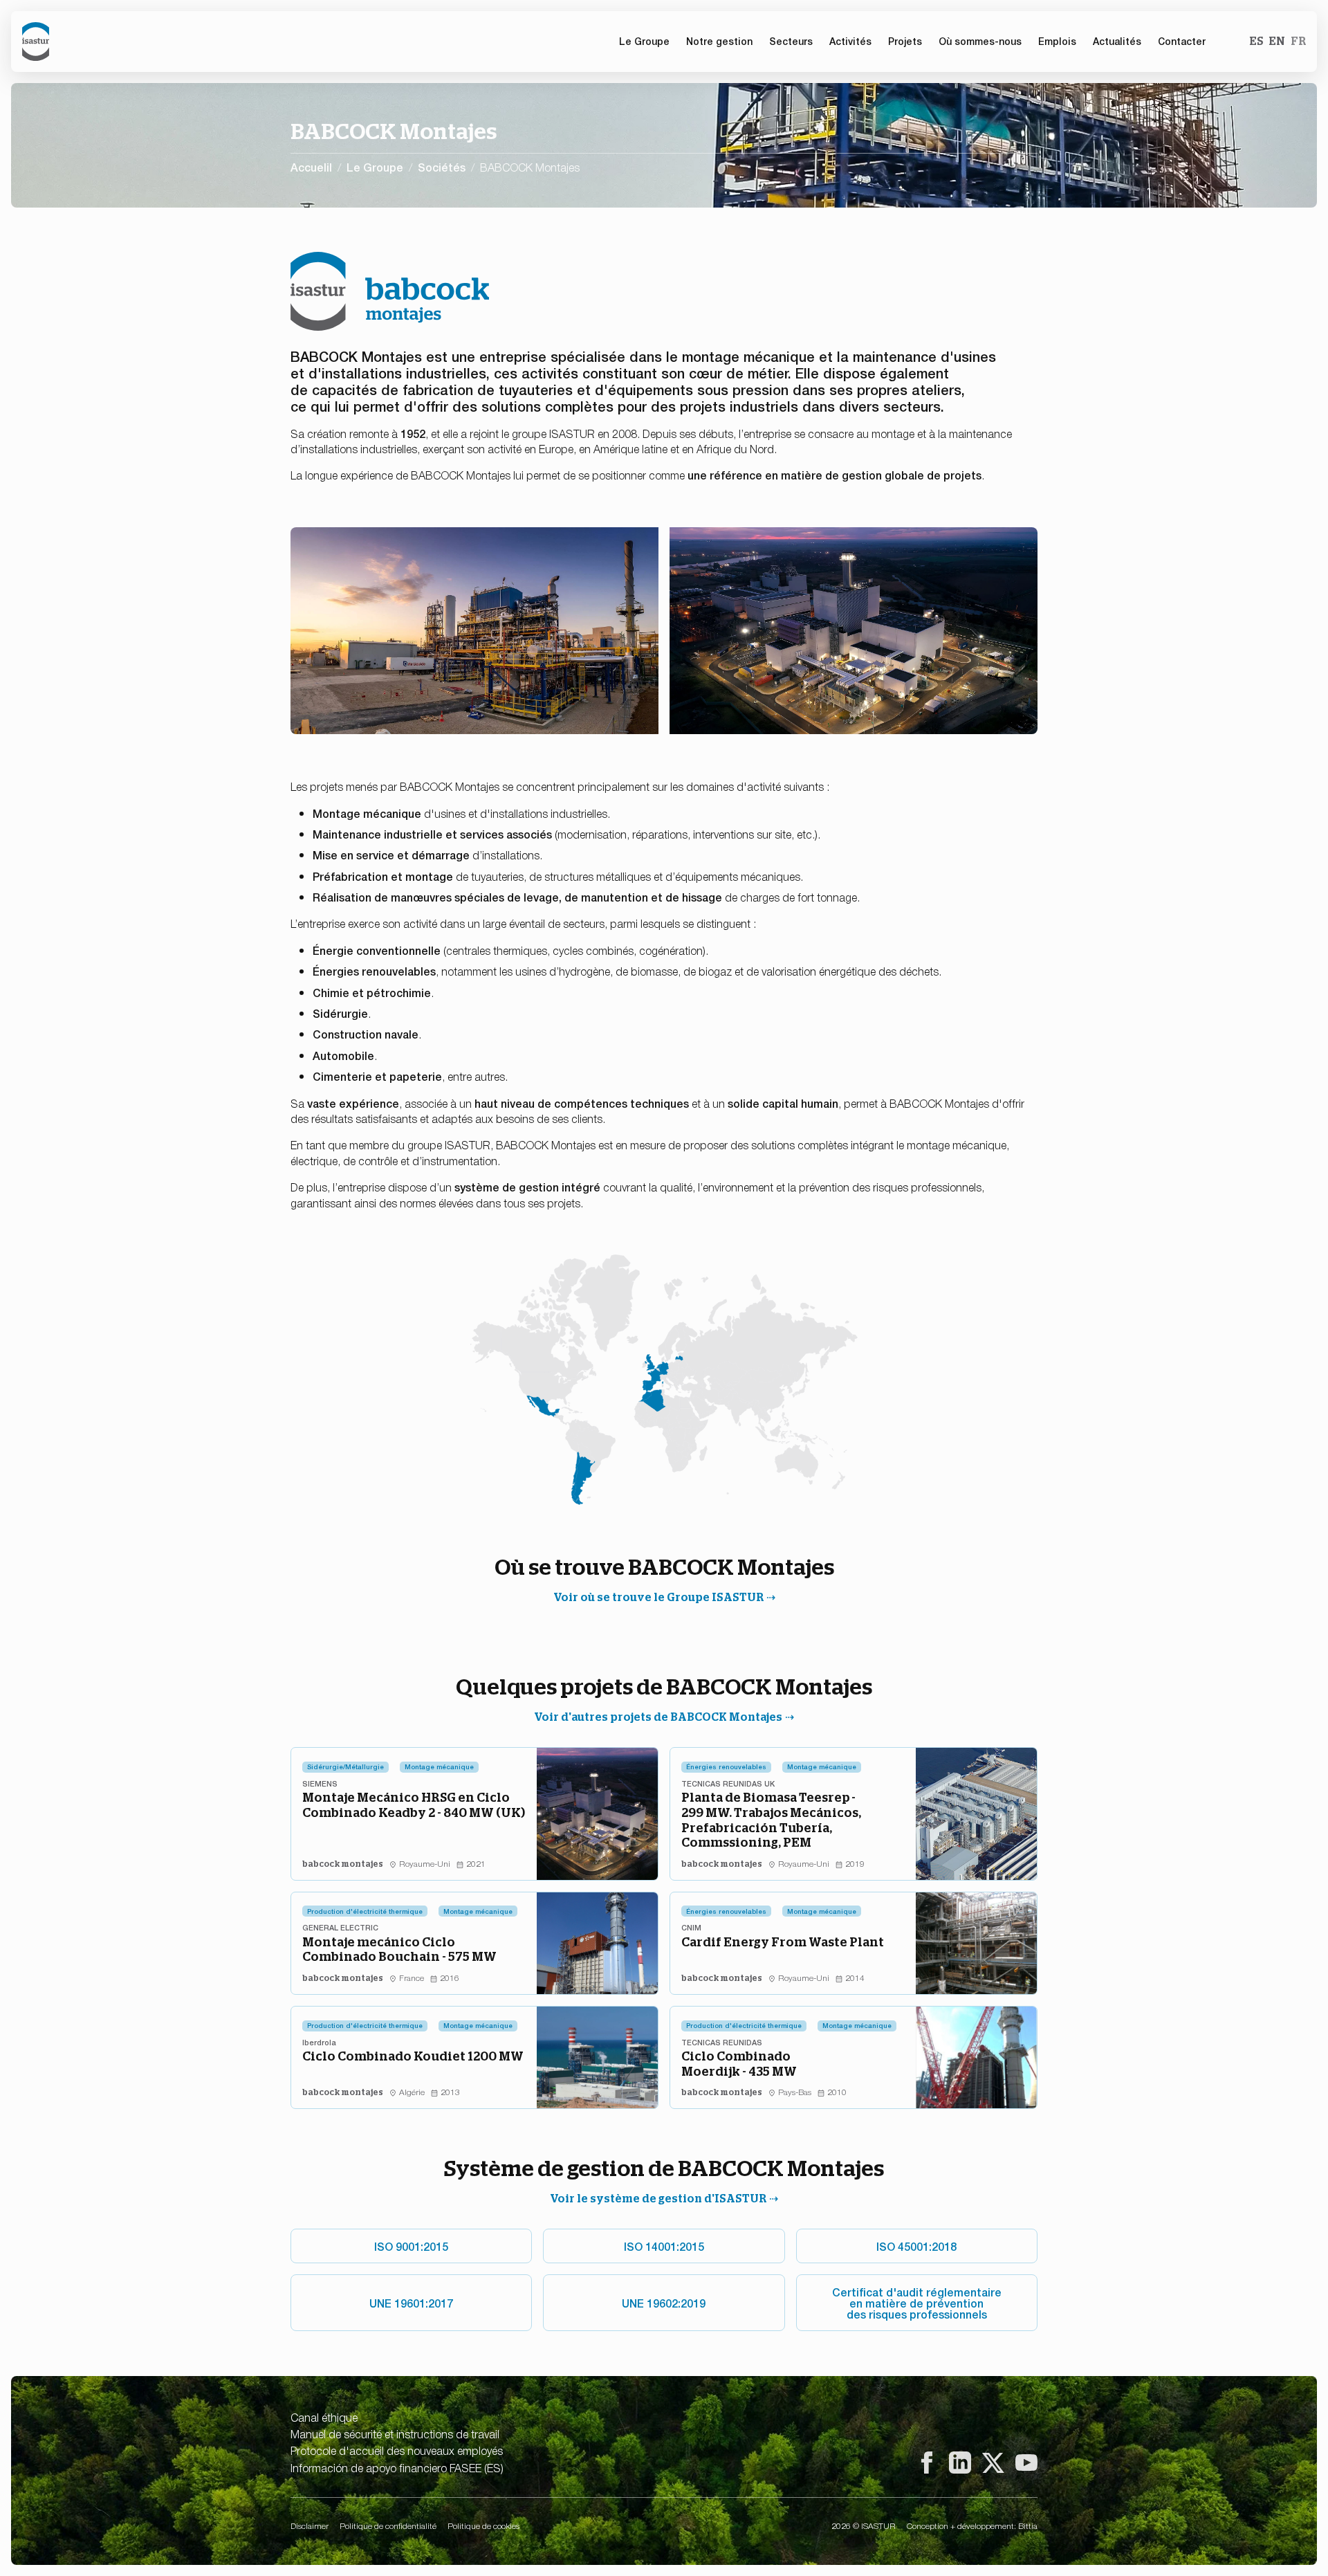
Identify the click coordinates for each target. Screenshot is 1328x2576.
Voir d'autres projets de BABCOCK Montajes (658, 1717)
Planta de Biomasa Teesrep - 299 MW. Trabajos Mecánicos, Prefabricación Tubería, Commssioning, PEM (771, 1820)
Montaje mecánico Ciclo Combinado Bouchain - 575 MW (399, 1949)
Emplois (1057, 41)
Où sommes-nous (980, 41)
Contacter (1182, 41)
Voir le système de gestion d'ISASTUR (658, 2199)
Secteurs (791, 41)
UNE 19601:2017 (411, 2303)
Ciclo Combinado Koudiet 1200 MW (413, 2056)
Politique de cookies (483, 2525)
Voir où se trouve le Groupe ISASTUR (658, 1597)
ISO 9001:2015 (411, 2246)
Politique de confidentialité (388, 2525)
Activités (850, 41)
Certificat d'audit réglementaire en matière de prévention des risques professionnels (917, 2303)
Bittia (1028, 2525)
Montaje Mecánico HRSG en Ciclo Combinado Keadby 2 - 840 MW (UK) (414, 1805)
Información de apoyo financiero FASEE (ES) (397, 2467)
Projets (905, 41)
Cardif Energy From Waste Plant (783, 1942)
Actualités (1117, 41)
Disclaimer (310, 2525)
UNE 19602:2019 (664, 2303)
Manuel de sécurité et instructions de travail (395, 2433)
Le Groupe (375, 167)
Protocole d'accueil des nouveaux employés (397, 2450)
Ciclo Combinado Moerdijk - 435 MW (739, 2064)
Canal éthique (324, 2417)
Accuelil (311, 167)
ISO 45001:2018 (916, 2246)
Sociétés (442, 167)
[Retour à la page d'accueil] (36, 42)
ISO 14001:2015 (664, 2246)
